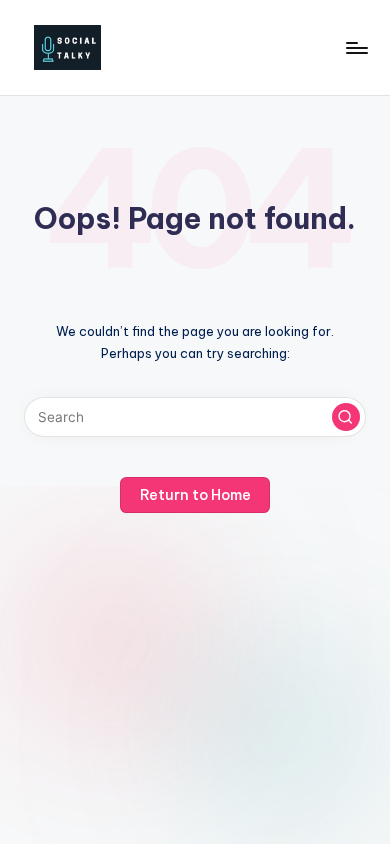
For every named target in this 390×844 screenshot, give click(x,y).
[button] (346, 417)
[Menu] (356, 47)
